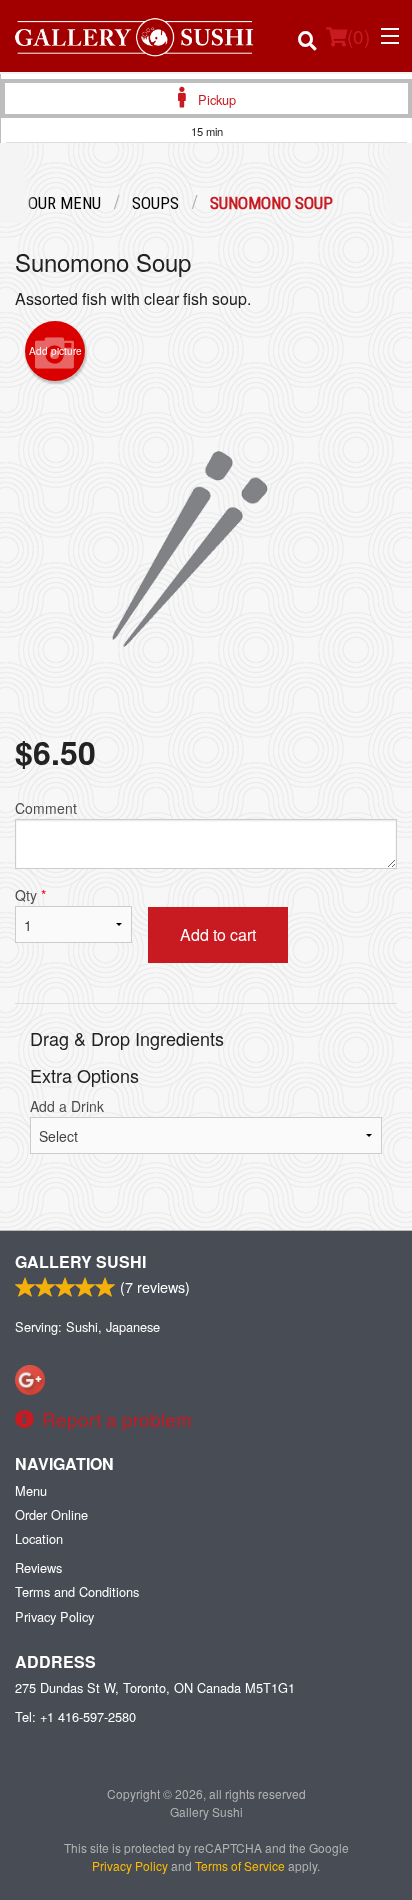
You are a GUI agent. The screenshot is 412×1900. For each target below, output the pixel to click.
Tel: (75, 1716)
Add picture (55, 351)
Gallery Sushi (80, 1261)
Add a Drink (67, 1106)
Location (39, 1538)
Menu (31, 1490)
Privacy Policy (54, 1616)
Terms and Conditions (77, 1591)
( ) (358, 35)
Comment (46, 808)
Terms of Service (240, 1865)
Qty (30, 895)
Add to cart (218, 934)
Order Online (51, 1514)
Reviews (38, 1567)
